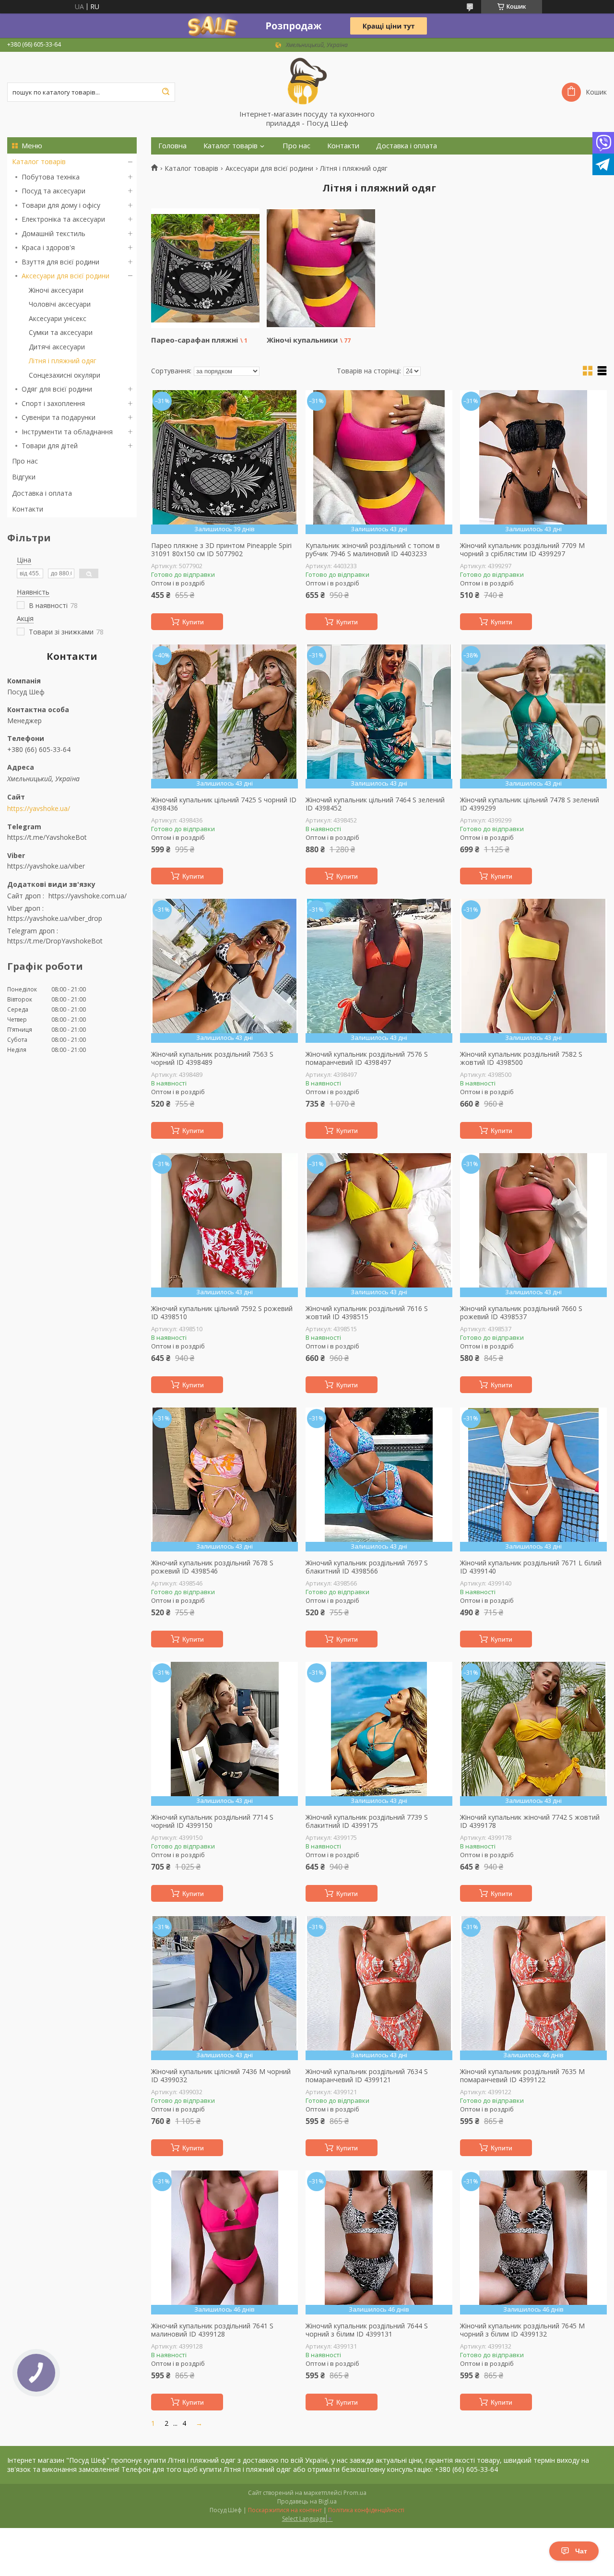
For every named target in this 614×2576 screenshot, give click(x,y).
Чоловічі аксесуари (60, 304)
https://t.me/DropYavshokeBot (55, 941)
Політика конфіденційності (366, 2510)
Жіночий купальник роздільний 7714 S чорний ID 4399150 (212, 1821)
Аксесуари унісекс (58, 318)
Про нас (25, 461)
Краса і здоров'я (48, 247)
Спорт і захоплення (53, 403)
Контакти (28, 509)
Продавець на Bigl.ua (307, 2501)
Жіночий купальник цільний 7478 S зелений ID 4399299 (530, 804)
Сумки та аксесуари (61, 332)
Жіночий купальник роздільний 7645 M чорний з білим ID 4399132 (522, 2330)
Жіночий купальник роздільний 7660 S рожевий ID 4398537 (521, 1313)
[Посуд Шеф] (307, 81)
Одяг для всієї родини (57, 389)
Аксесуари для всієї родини (65, 276)
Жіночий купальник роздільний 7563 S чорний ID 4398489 (212, 1058)
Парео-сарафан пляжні (195, 340)
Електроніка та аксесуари (63, 219)
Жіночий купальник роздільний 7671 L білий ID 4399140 (531, 1567)
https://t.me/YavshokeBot (47, 837)
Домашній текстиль (53, 233)
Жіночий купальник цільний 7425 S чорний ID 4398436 (224, 804)
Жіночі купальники (302, 340)
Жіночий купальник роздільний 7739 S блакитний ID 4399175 (367, 1821)
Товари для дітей (50, 446)
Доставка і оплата (42, 493)
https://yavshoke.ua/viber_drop (55, 918)
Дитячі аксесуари (57, 347)
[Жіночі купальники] (321, 268)
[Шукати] (165, 92)
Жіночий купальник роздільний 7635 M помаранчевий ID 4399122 (522, 2076)
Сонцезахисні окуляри (65, 375)
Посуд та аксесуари (53, 191)
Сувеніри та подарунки (59, 417)
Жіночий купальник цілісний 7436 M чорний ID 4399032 (221, 2076)
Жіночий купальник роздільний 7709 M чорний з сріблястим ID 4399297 (522, 550)
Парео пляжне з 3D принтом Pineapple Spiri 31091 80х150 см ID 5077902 (221, 550)
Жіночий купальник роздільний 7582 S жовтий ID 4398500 (521, 1058)
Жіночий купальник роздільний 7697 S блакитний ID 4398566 (367, 1567)
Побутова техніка (51, 177)
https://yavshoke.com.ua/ (88, 896)
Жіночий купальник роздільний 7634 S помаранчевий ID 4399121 (367, 2076)
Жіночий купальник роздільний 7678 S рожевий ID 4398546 (212, 1567)
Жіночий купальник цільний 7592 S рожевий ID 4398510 (222, 1313)
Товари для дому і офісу (61, 205)
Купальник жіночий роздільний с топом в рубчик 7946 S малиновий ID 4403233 (373, 550)
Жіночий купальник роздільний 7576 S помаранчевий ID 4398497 (367, 1058)
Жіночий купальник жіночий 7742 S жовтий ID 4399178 (530, 1821)
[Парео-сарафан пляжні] (205, 268)
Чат (581, 2551)
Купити (193, 622)
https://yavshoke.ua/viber (46, 866)
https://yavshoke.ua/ (39, 809)
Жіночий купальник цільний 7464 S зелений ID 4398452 (375, 804)
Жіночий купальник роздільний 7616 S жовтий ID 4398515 (367, 1313)
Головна (172, 146)
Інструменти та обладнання (67, 432)
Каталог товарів (39, 161)
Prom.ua (355, 2493)
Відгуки (24, 477)
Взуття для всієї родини (60, 262)
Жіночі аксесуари (56, 290)
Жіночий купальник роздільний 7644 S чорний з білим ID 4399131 (367, 2330)
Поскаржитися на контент (285, 2510)
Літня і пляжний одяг (63, 361)
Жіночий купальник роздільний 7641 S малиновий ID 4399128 (212, 2330)
